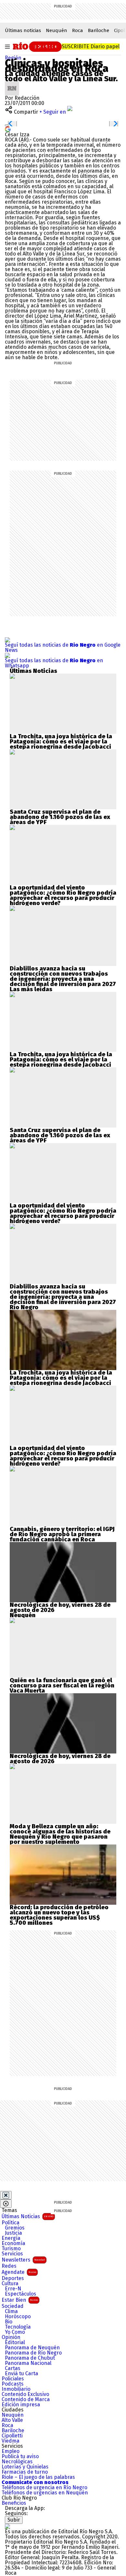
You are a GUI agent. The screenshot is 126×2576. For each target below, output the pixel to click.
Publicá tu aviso (20, 2457)
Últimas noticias (23, 30)
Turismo (11, 2249)
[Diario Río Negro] (36, 46)
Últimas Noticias (27, 2216)
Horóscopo (18, 2317)
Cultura (10, 2284)
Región (13, 58)
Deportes (13, 2278)
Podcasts (13, 2384)
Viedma (10, 2441)
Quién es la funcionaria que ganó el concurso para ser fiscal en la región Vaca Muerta (62, 1685)
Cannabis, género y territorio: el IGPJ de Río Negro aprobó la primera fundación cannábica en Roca (62, 1534)
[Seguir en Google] (8, 129)
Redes (9, 2266)
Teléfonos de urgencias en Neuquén (45, 2493)
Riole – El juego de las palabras (38, 2477)
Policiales (13, 2379)
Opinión (11, 2337)
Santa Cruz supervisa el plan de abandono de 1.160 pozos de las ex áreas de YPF (60, 817)
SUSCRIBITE (91, 46)
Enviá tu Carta (21, 2374)
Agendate (19, 2272)
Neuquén (57, 30)
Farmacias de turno (25, 2472)
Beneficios (14, 2503)
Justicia (13, 2233)
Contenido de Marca (26, 2400)
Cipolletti (12, 2436)
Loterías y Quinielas (25, 2467)
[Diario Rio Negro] (7, 2526)
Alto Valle (12, 2420)
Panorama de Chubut (30, 2358)
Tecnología (18, 2327)
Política (10, 2223)
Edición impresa (21, 2405)
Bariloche (99, 30)
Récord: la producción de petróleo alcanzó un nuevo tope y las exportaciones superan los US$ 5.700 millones (59, 1915)
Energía (11, 2238)
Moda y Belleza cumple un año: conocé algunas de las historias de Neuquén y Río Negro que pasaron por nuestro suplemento (60, 1834)
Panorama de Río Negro (33, 2353)
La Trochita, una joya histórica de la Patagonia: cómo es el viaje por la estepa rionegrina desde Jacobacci (61, 742)
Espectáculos (21, 2294)
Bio (9, 2322)
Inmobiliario (16, 2389)
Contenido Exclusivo (25, 2394)
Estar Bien (20, 2300)
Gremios (15, 2228)
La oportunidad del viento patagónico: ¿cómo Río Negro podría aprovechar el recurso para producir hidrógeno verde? (63, 895)
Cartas (13, 2368)
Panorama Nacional (28, 2363)
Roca (78, 30)
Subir (14, 2520)
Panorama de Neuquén (32, 2348)
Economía (13, 2243)
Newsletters (23, 2260)
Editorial (15, 2343)
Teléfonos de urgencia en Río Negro (44, 2488)
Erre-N (13, 2289)
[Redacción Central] (12, 84)
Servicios (12, 2254)
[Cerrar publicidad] (6, 2195)
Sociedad (13, 2306)
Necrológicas (17, 2462)
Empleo (10, 2451)
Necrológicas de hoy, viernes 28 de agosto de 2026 (60, 1607)
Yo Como (15, 2332)
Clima (11, 2311)
